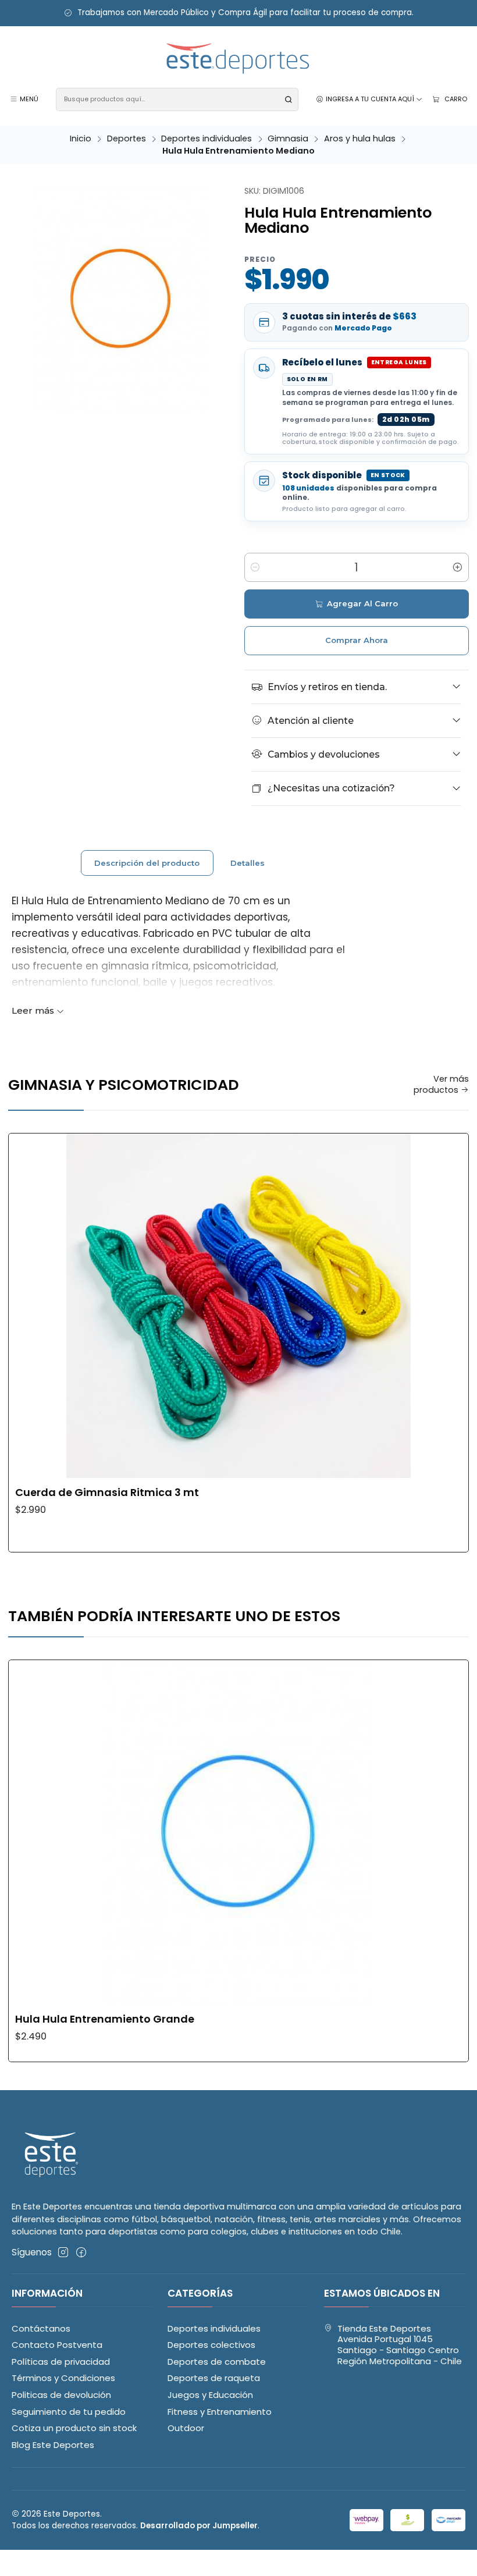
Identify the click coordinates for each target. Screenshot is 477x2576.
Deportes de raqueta (214, 2378)
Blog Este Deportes (53, 2445)
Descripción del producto (147, 863)
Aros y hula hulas (360, 138)
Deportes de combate (217, 2362)
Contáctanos (41, 2328)
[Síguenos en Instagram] (63, 2252)
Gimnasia (288, 138)
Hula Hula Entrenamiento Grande (105, 2019)
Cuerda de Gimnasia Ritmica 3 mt (107, 1493)
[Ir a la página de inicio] (238, 59)
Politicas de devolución (61, 2395)
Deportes (127, 138)
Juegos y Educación (210, 2395)
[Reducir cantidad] (255, 567)
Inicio (81, 138)
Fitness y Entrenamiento (220, 2412)
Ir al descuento (148, 13)
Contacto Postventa (57, 2345)
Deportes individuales (207, 138)
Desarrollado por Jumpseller (199, 2526)
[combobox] (177, 100)
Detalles (248, 863)
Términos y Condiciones (63, 2378)
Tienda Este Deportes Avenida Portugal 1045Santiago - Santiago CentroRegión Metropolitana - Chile (400, 2345)
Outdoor (186, 2428)
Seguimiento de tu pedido (69, 2412)
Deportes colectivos (211, 2345)
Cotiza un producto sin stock (74, 2428)
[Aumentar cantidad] (458, 567)
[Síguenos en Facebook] (81, 2252)
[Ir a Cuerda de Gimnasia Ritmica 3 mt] (238, 1306)
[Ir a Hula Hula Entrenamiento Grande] (238, 1832)
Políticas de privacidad (61, 2362)
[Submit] (289, 100)
